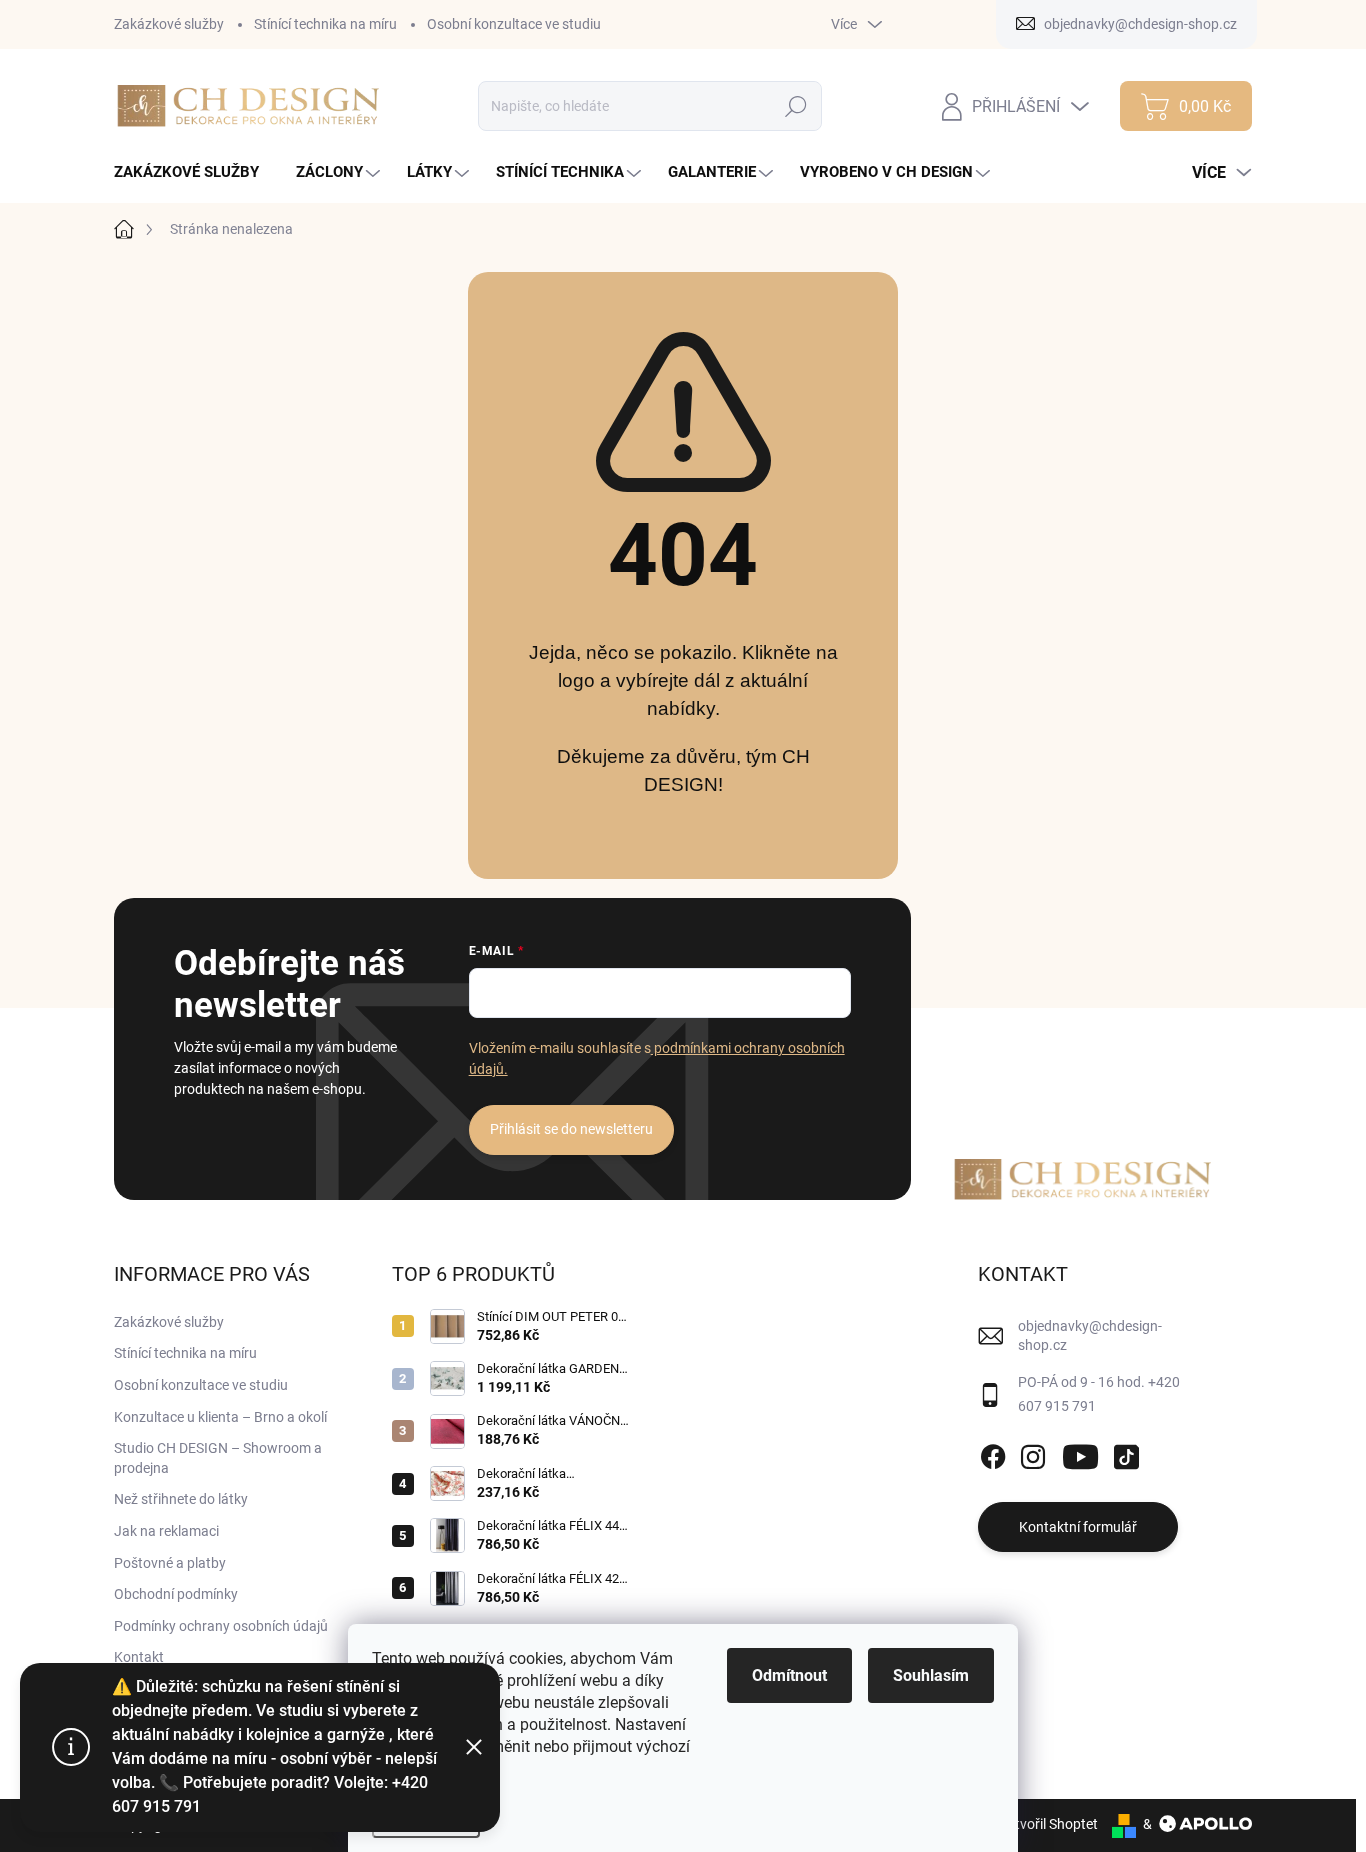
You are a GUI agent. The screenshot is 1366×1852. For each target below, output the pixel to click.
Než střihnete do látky (181, 1499)
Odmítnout (789, 1675)
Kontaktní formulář (1078, 1527)
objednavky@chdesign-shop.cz (1090, 1336)
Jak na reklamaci (166, 1531)
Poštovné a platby (170, 1563)
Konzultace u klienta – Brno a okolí (220, 1417)
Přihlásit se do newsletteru (571, 1129)
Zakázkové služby (169, 24)
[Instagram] (1033, 1454)
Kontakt (139, 1657)
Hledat (796, 106)
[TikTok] (1126, 1454)
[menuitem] (194, 172)
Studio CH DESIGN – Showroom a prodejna (218, 1458)
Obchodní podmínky (176, 1594)
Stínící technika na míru (325, 24)
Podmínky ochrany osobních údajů (221, 1626)
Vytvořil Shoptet (1048, 1824)
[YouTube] (1080, 1454)
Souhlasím (931, 1675)
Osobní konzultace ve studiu (514, 24)
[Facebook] (993, 1454)
